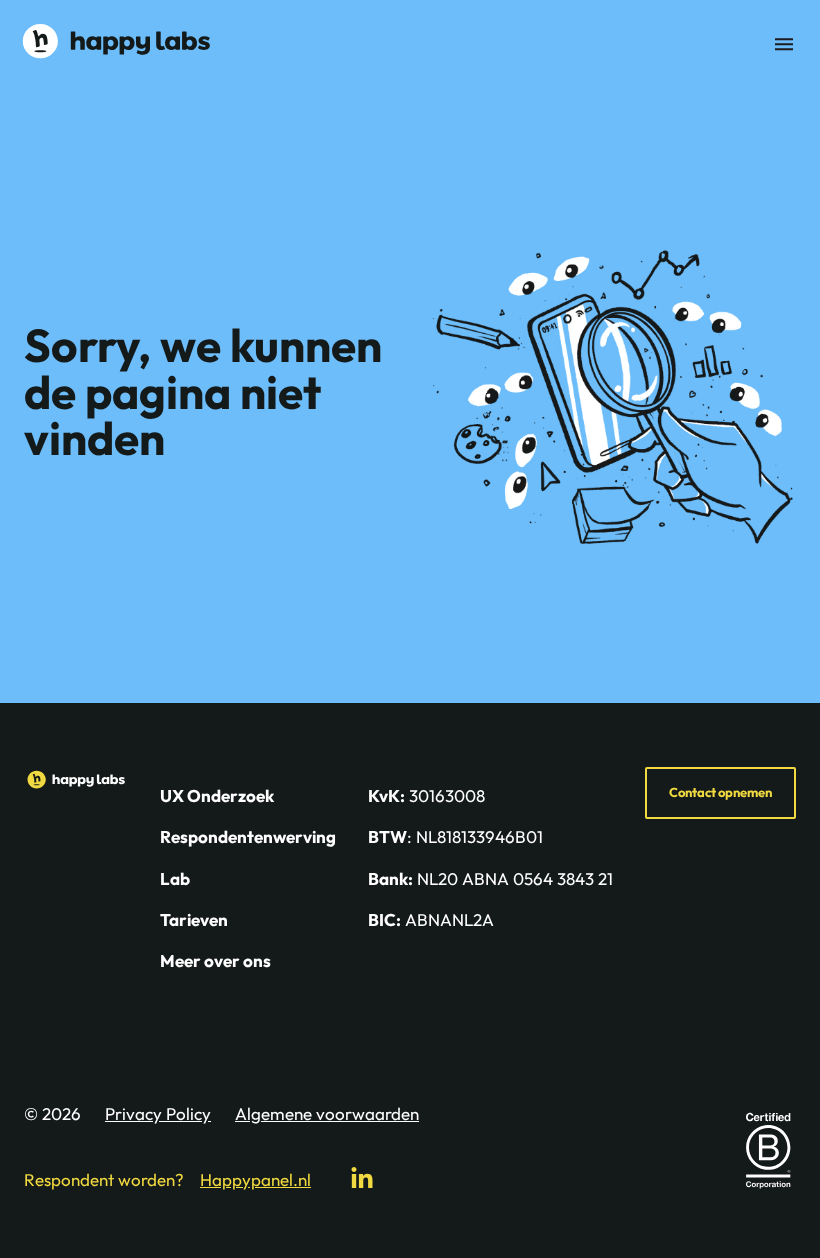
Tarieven (194, 919)
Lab (175, 878)
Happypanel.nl (255, 1179)
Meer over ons (215, 960)
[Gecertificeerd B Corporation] (768, 1150)
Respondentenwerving (248, 836)
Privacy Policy (158, 1113)
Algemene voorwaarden (327, 1113)
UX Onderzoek (217, 795)
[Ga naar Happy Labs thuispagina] (116, 41)
